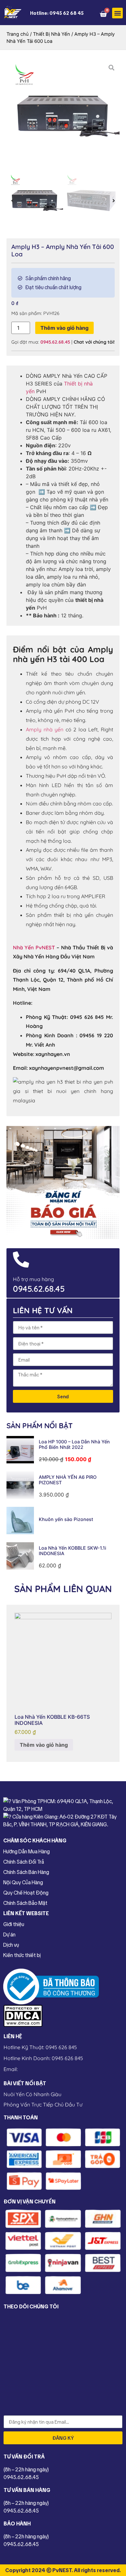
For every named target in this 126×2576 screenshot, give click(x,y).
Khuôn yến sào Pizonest (66, 1519)
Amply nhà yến (45, 729)
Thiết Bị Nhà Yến (52, 34)
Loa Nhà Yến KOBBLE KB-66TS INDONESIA (52, 1720)
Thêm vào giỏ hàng (64, 328)
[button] (117, 13)
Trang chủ (18, 34)
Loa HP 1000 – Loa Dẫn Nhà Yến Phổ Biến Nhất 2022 (74, 1444)
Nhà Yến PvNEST (34, 947)
